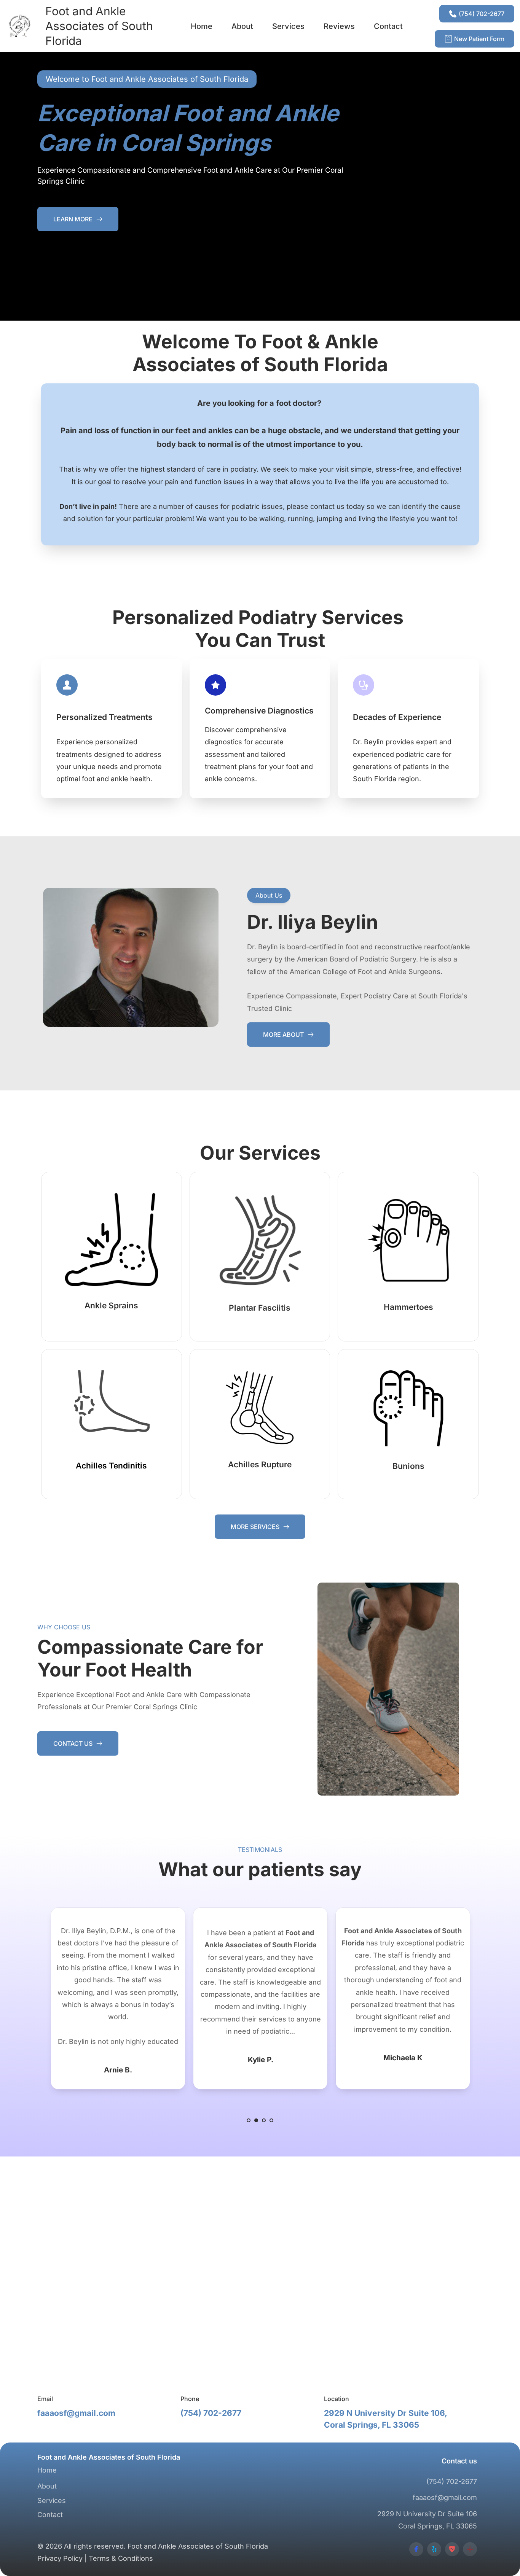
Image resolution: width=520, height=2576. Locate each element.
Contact (50, 2515)
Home (47, 2470)
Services (52, 2501)
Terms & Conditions (121, 2558)
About (47, 2486)
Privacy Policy (60, 2558)
